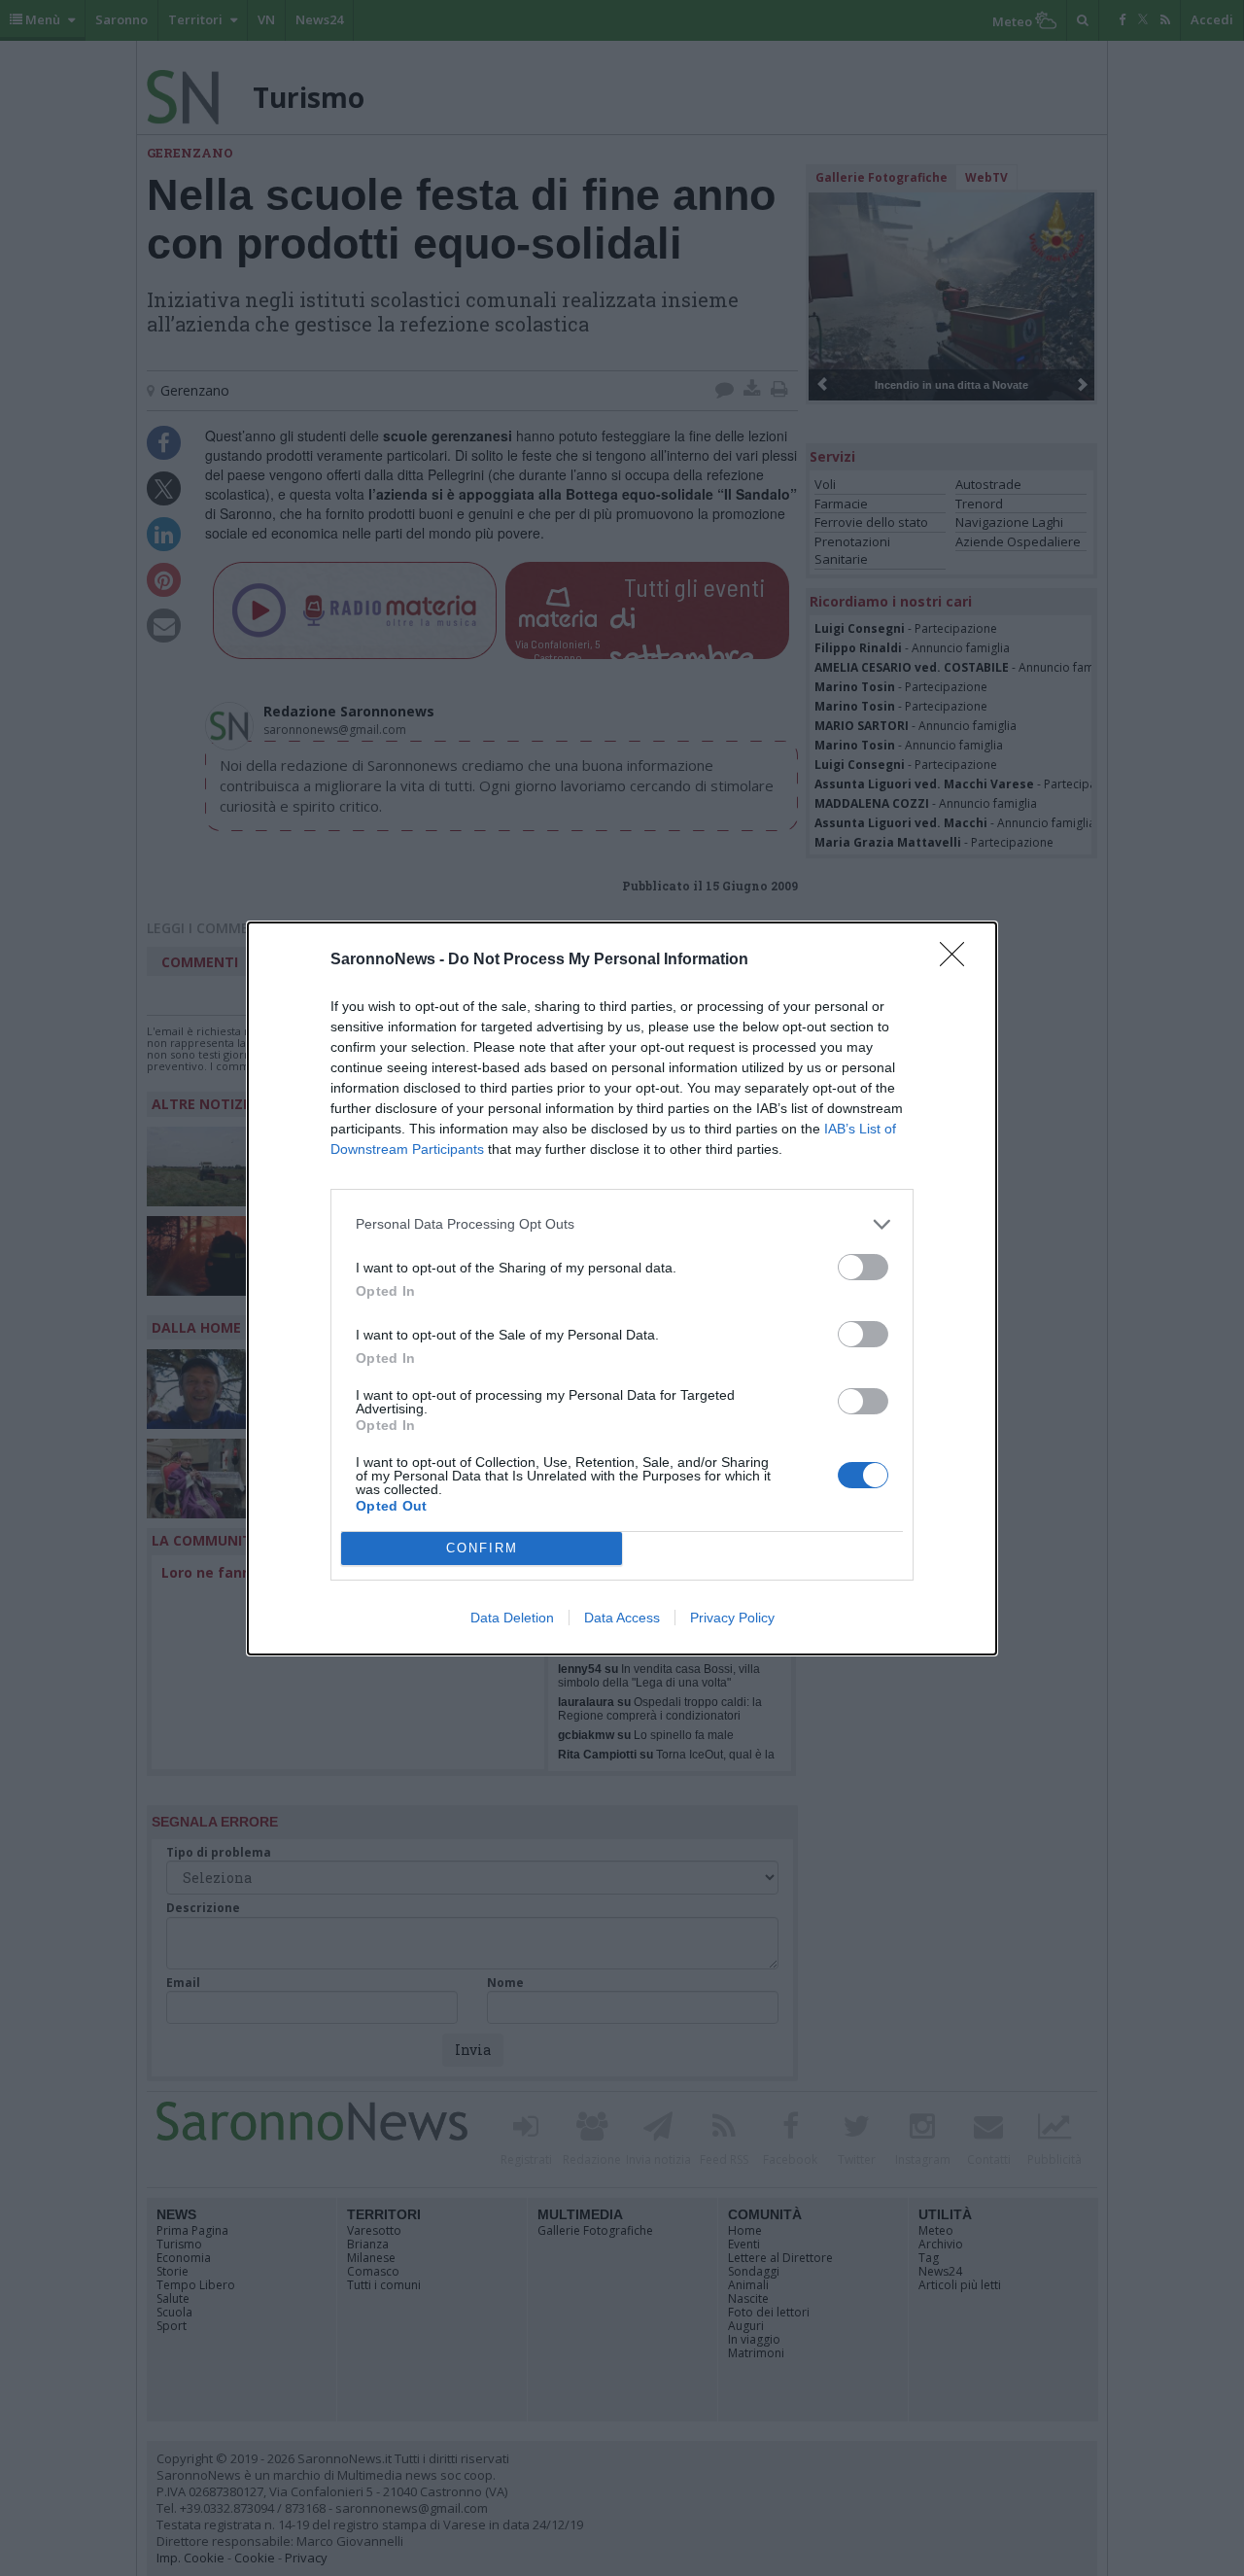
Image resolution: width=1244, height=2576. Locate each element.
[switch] (863, 1267)
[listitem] (622, 1224)
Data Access (622, 1618)
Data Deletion (512, 1618)
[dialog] (622, 1288)
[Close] (958, 960)
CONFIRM (482, 1548)
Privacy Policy (732, 1618)
